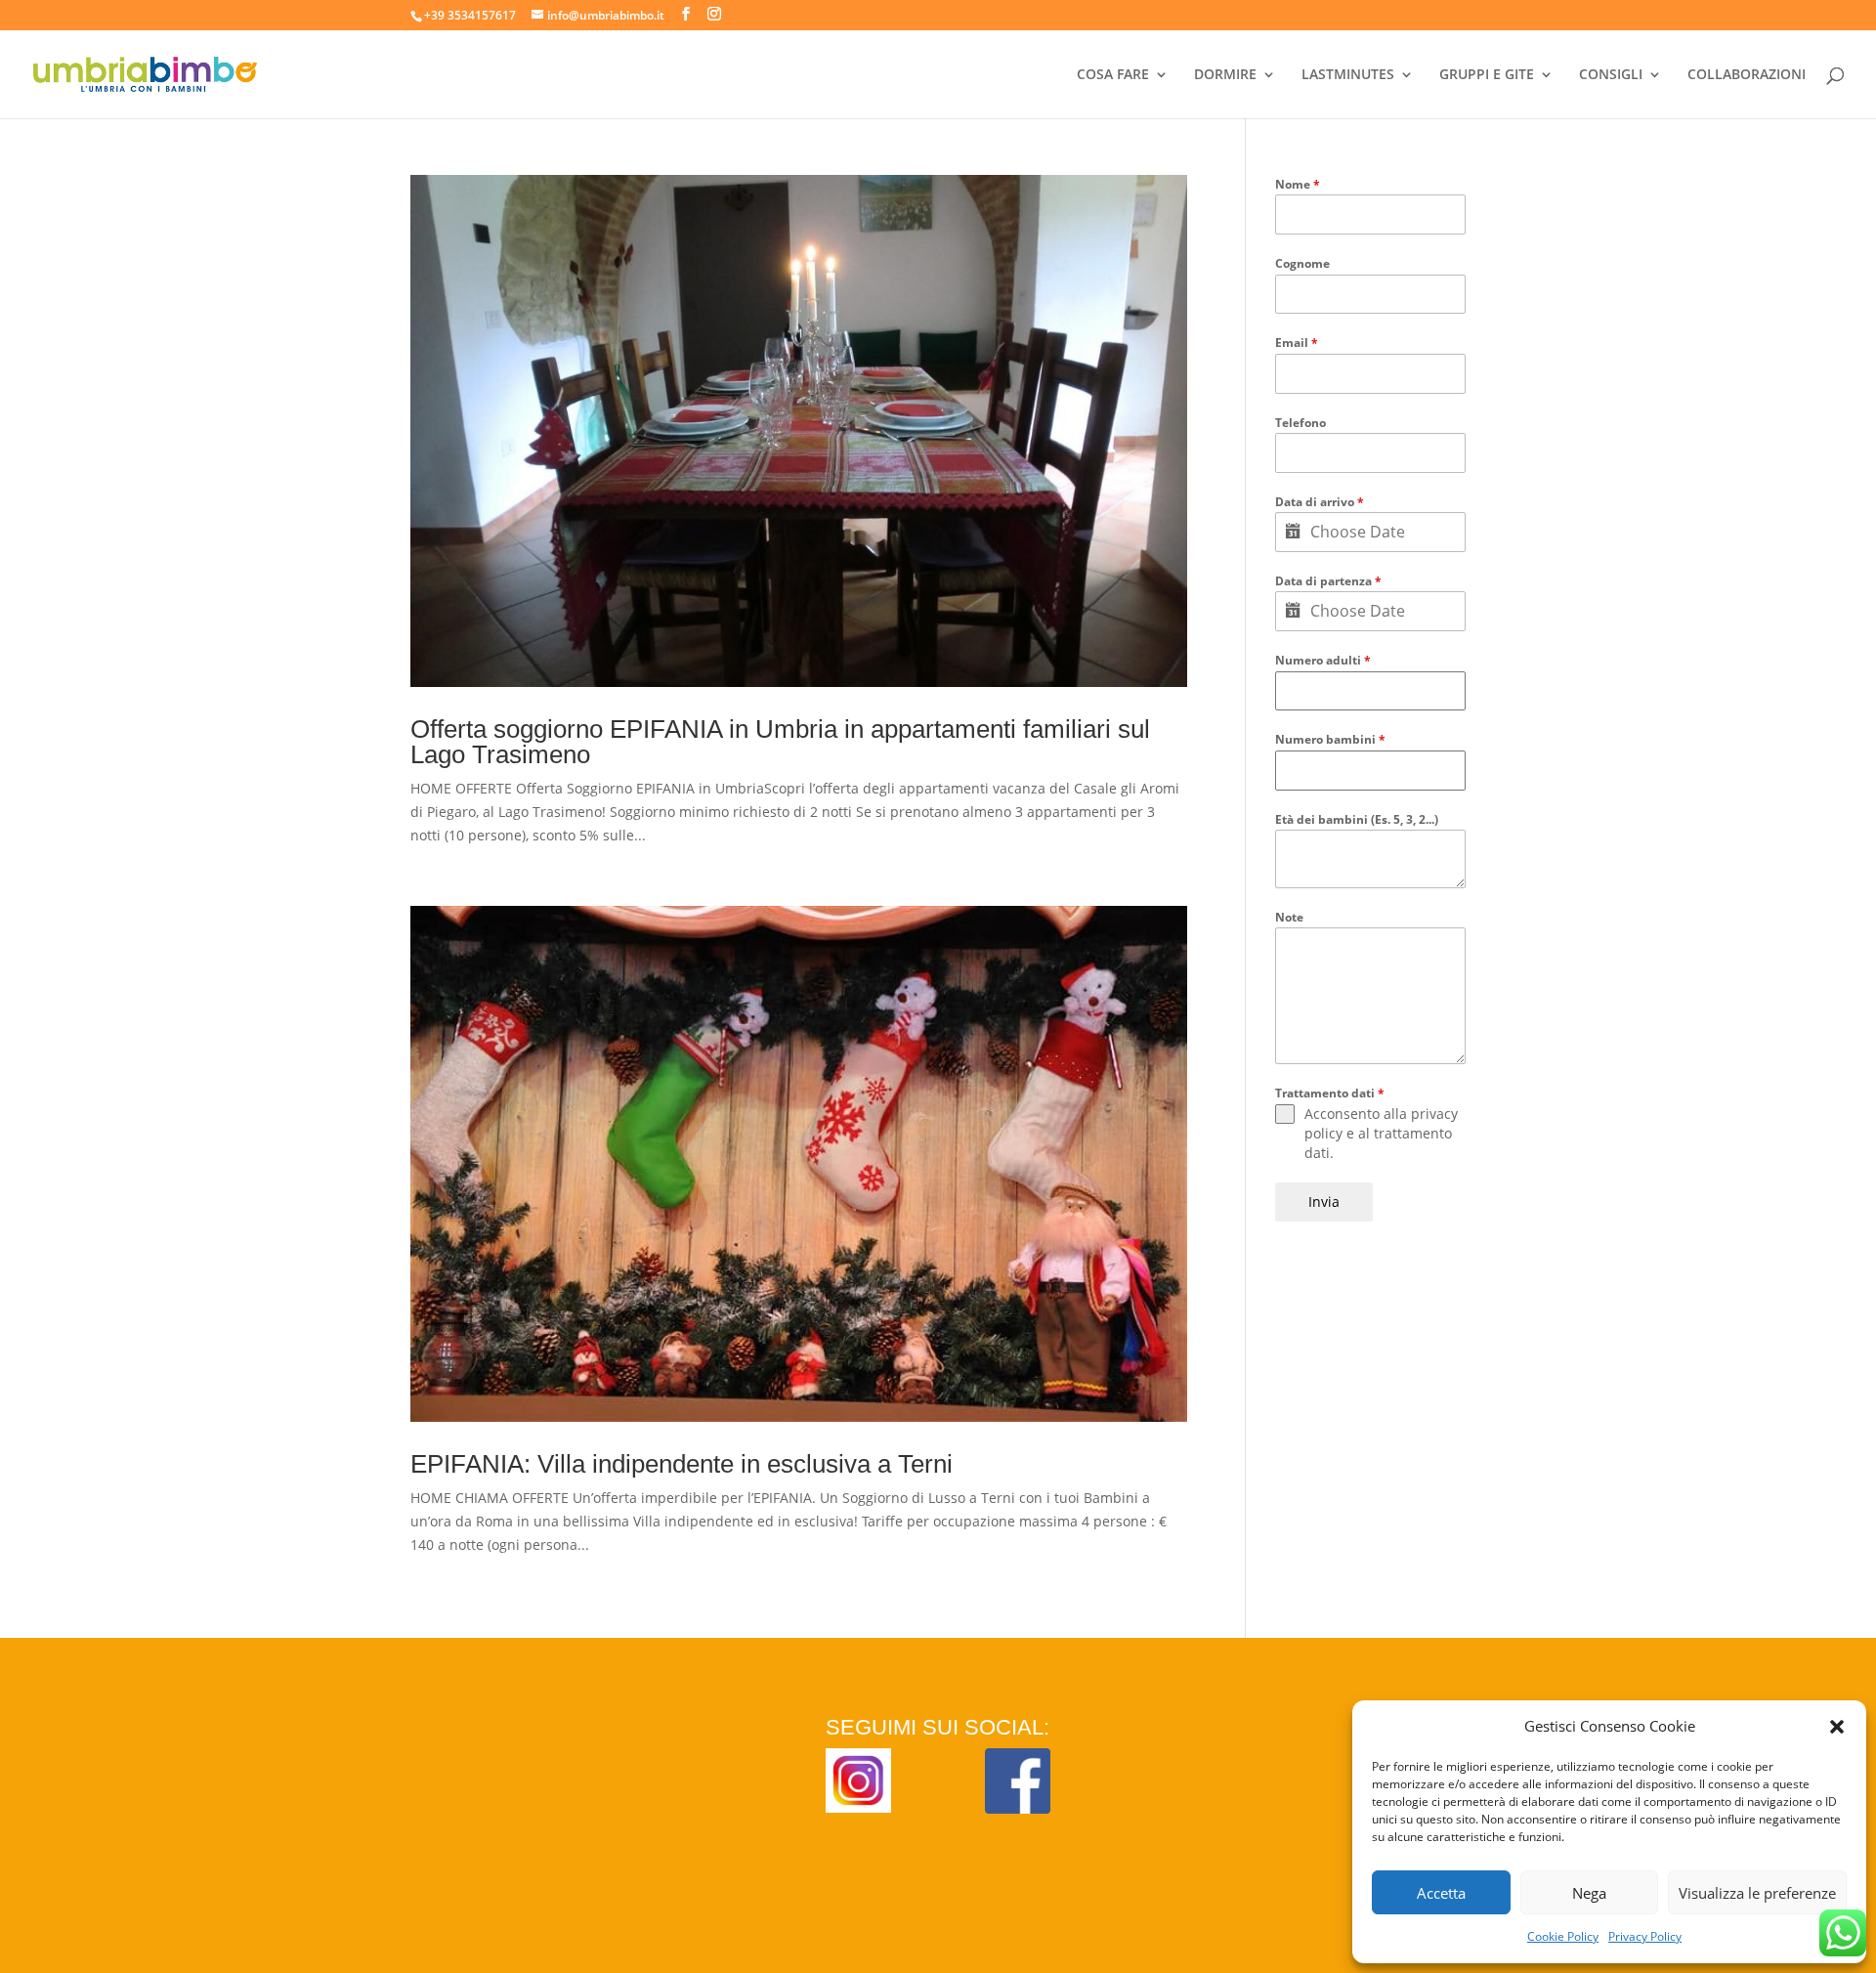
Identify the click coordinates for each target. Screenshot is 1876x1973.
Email (1297, 343)
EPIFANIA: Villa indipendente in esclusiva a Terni (682, 1464)
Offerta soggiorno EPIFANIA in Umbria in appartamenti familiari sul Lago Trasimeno (780, 742)
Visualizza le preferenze (1757, 1893)
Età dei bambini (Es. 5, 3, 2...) (1357, 819)
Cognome (1302, 263)
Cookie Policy (1563, 1936)
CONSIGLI (1611, 75)
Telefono (1300, 423)
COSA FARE (1113, 75)
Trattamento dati (1330, 1093)
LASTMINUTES (1348, 75)
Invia (1324, 1201)
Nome (1298, 184)
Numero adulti (1323, 660)
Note (1289, 917)
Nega (1589, 1893)
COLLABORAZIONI (1747, 75)
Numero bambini (1330, 739)
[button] (1837, 1727)
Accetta (1441, 1893)
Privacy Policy (1645, 1936)
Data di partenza (1328, 581)
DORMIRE (1225, 75)
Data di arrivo (1320, 502)
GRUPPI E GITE (1487, 75)
